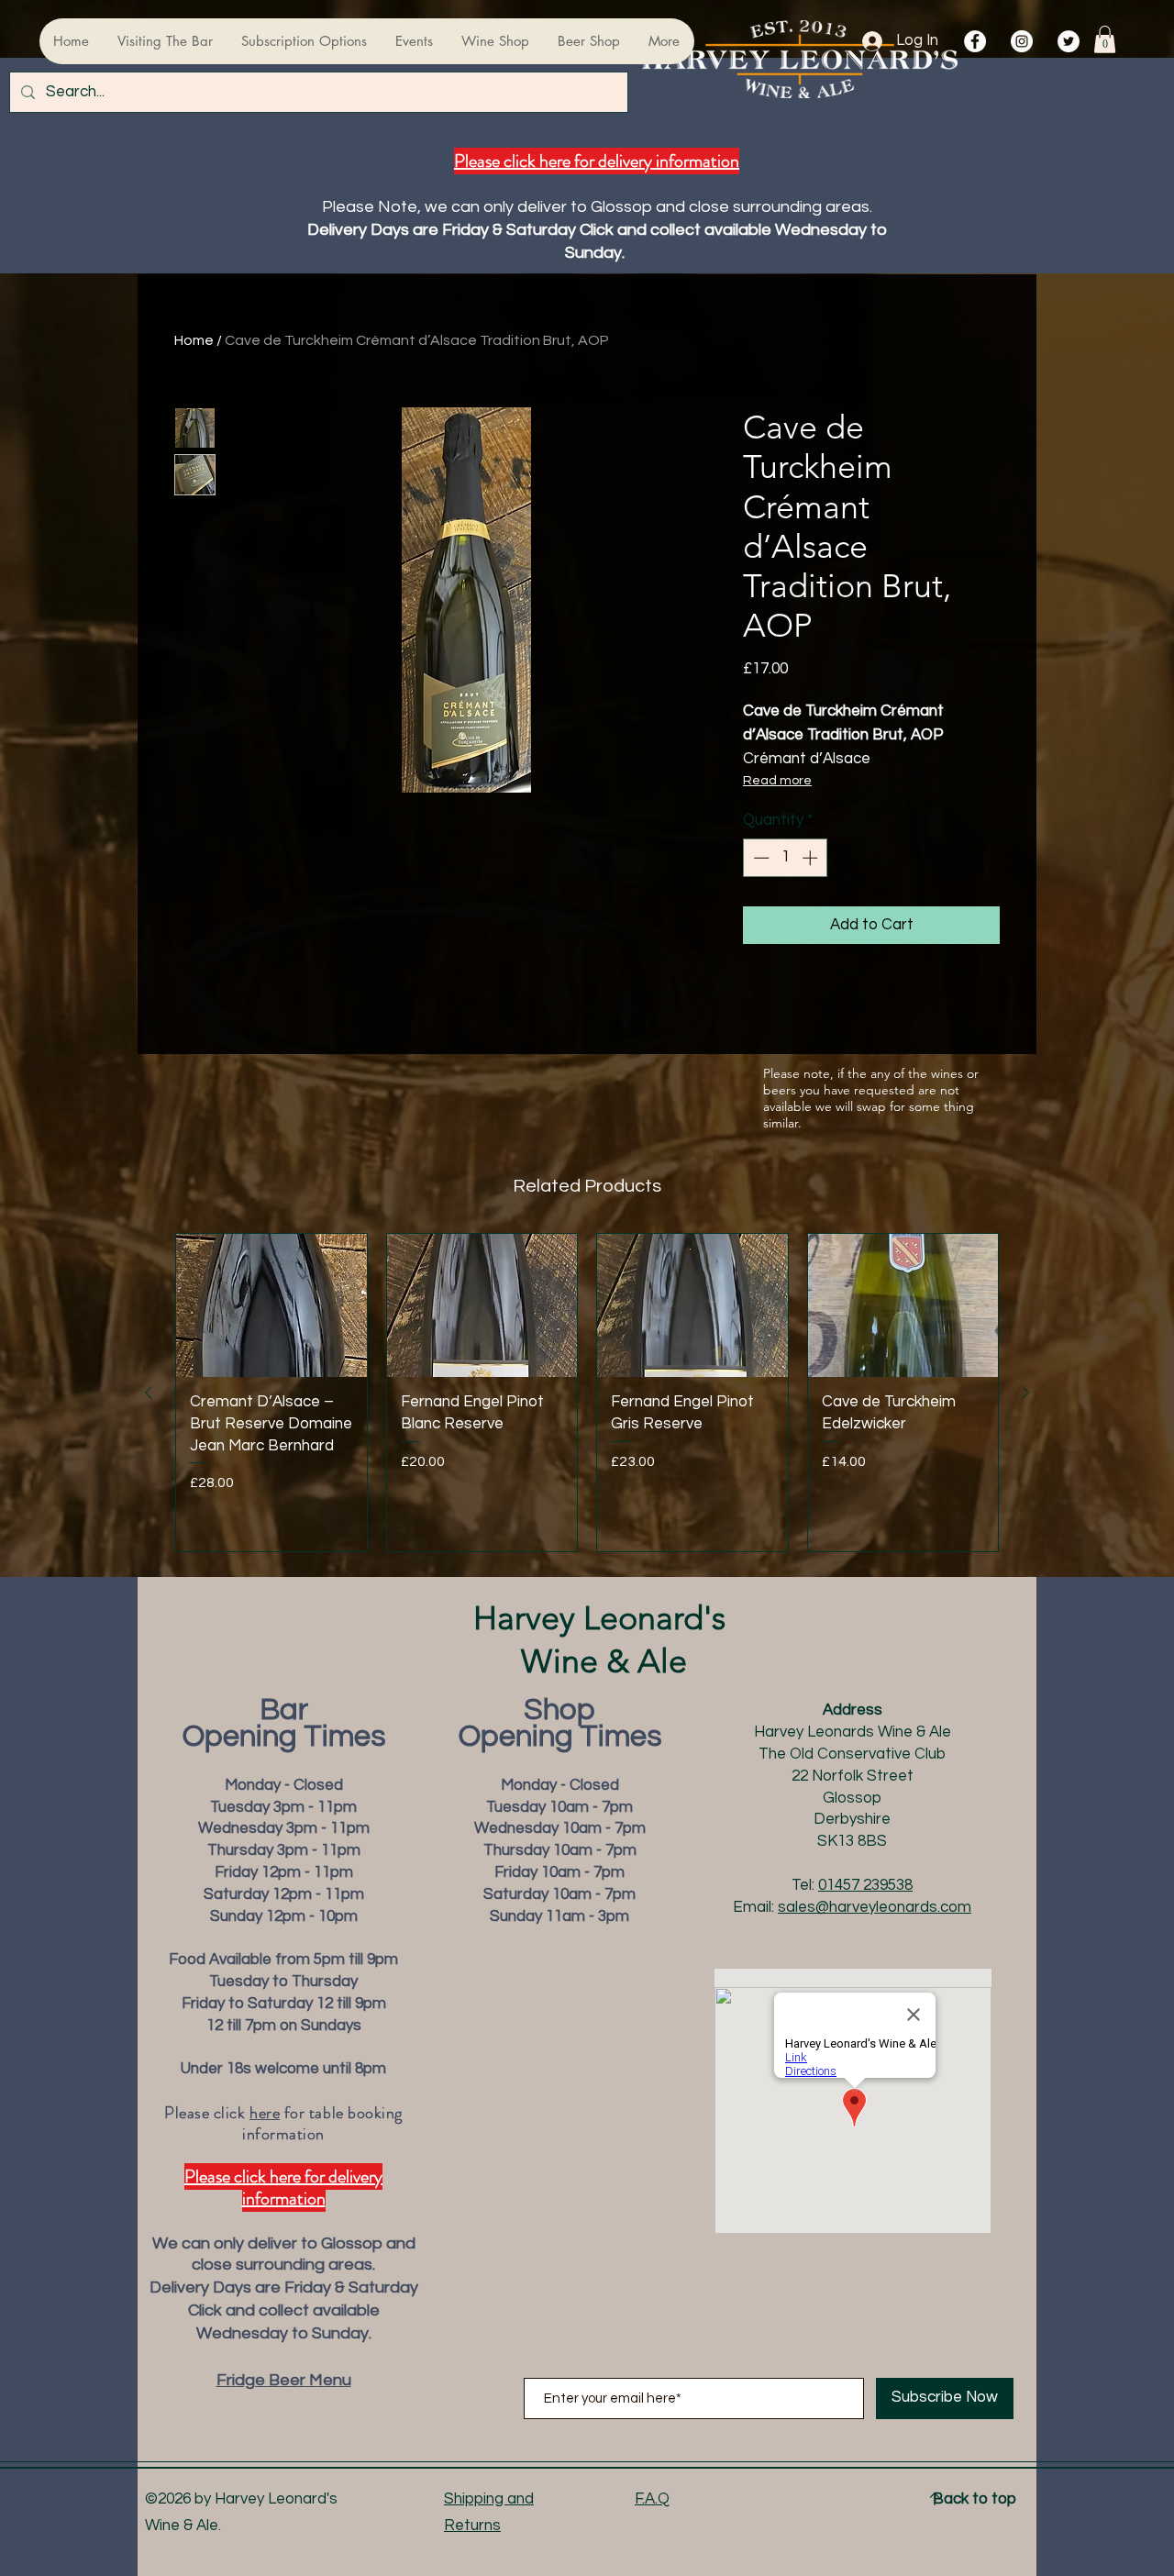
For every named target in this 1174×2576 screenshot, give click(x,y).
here (265, 2113)
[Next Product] (1025, 1393)
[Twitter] (1069, 41)
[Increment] (812, 858)
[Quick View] (271, 1305)
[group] (587, 1392)
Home (194, 340)
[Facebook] (975, 41)
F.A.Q (652, 2499)
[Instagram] (1022, 41)
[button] (1105, 39)
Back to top (975, 2499)
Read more (777, 781)
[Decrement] (759, 858)
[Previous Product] (149, 1393)
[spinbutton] (786, 858)
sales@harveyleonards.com (875, 1907)
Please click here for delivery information (597, 161)
